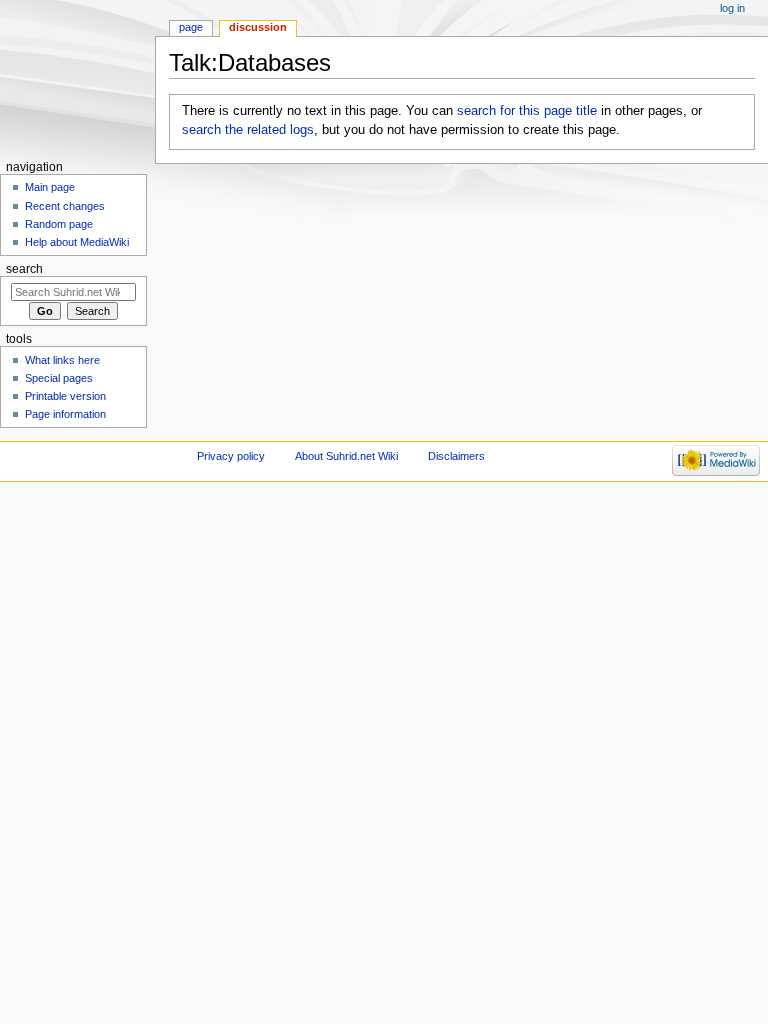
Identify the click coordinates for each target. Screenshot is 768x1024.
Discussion (258, 27)
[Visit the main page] (77, 77)
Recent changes (65, 206)
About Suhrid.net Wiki (346, 456)
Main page (50, 187)
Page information (65, 414)
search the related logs (248, 130)
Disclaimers (456, 456)
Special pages (59, 378)
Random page (59, 224)
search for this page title (527, 111)
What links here (62, 360)
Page (191, 27)
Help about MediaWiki (77, 242)
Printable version (65, 396)
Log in (732, 8)
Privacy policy (231, 456)
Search (24, 269)
